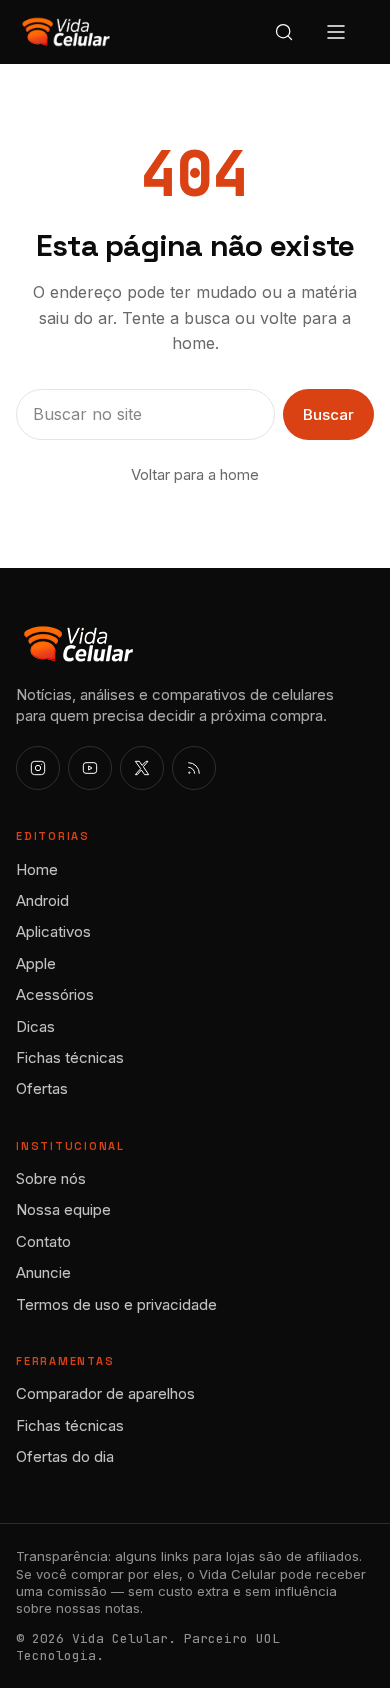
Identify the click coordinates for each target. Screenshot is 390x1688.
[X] (142, 768)
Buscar (328, 414)
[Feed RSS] (194, 768)
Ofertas (42, 1088)
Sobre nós (51, 1178)
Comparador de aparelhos (105, 1393)
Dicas (35, 1026)
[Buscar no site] (284, 32)
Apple (36, 963)
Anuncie (43, 1272)
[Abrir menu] (336, 32)
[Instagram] (38, 768)
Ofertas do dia (65, 1456)
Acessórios (55, 994)
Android (42, 900)
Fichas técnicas (70, 1057)
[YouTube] (90, 768)
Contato (43, 1241)
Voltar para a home (195, 474)
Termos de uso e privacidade (116, 1304)
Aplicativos (53, 931)
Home (37, 869)
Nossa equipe (63, 1209)
